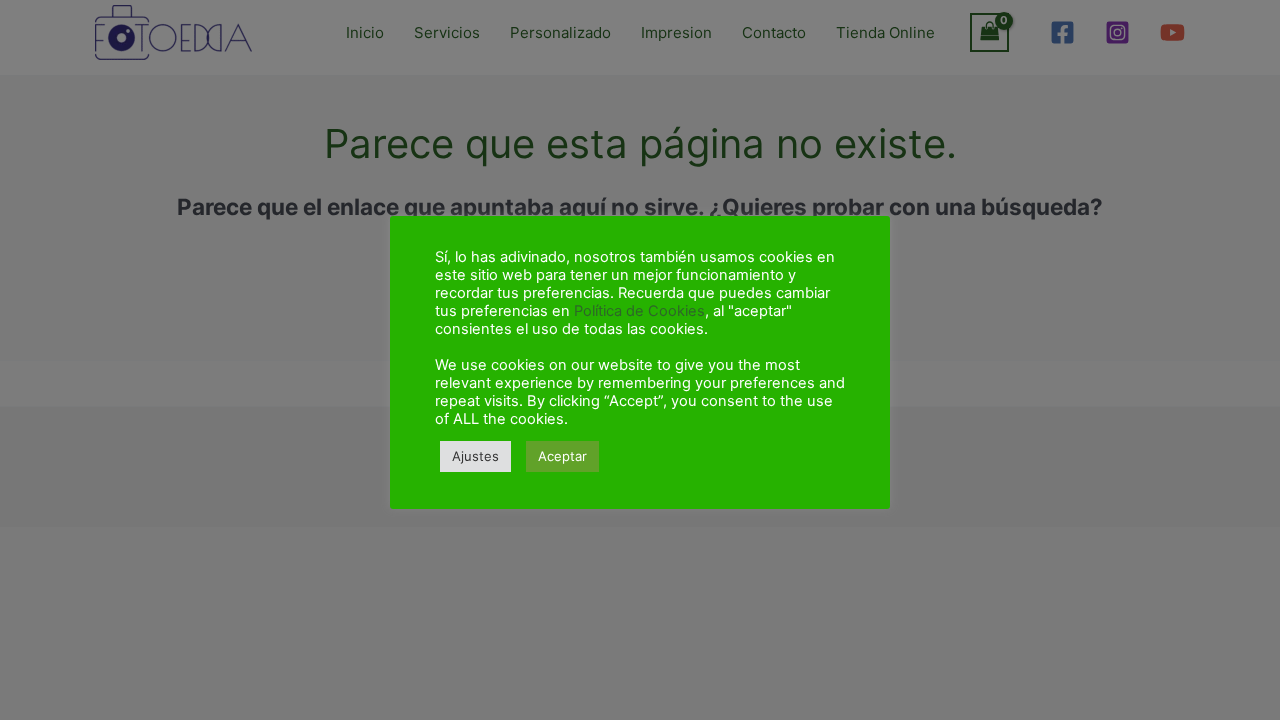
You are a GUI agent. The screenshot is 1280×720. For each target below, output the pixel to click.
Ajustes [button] (475, 456)
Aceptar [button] (562, 456)
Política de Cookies (639, 311)
